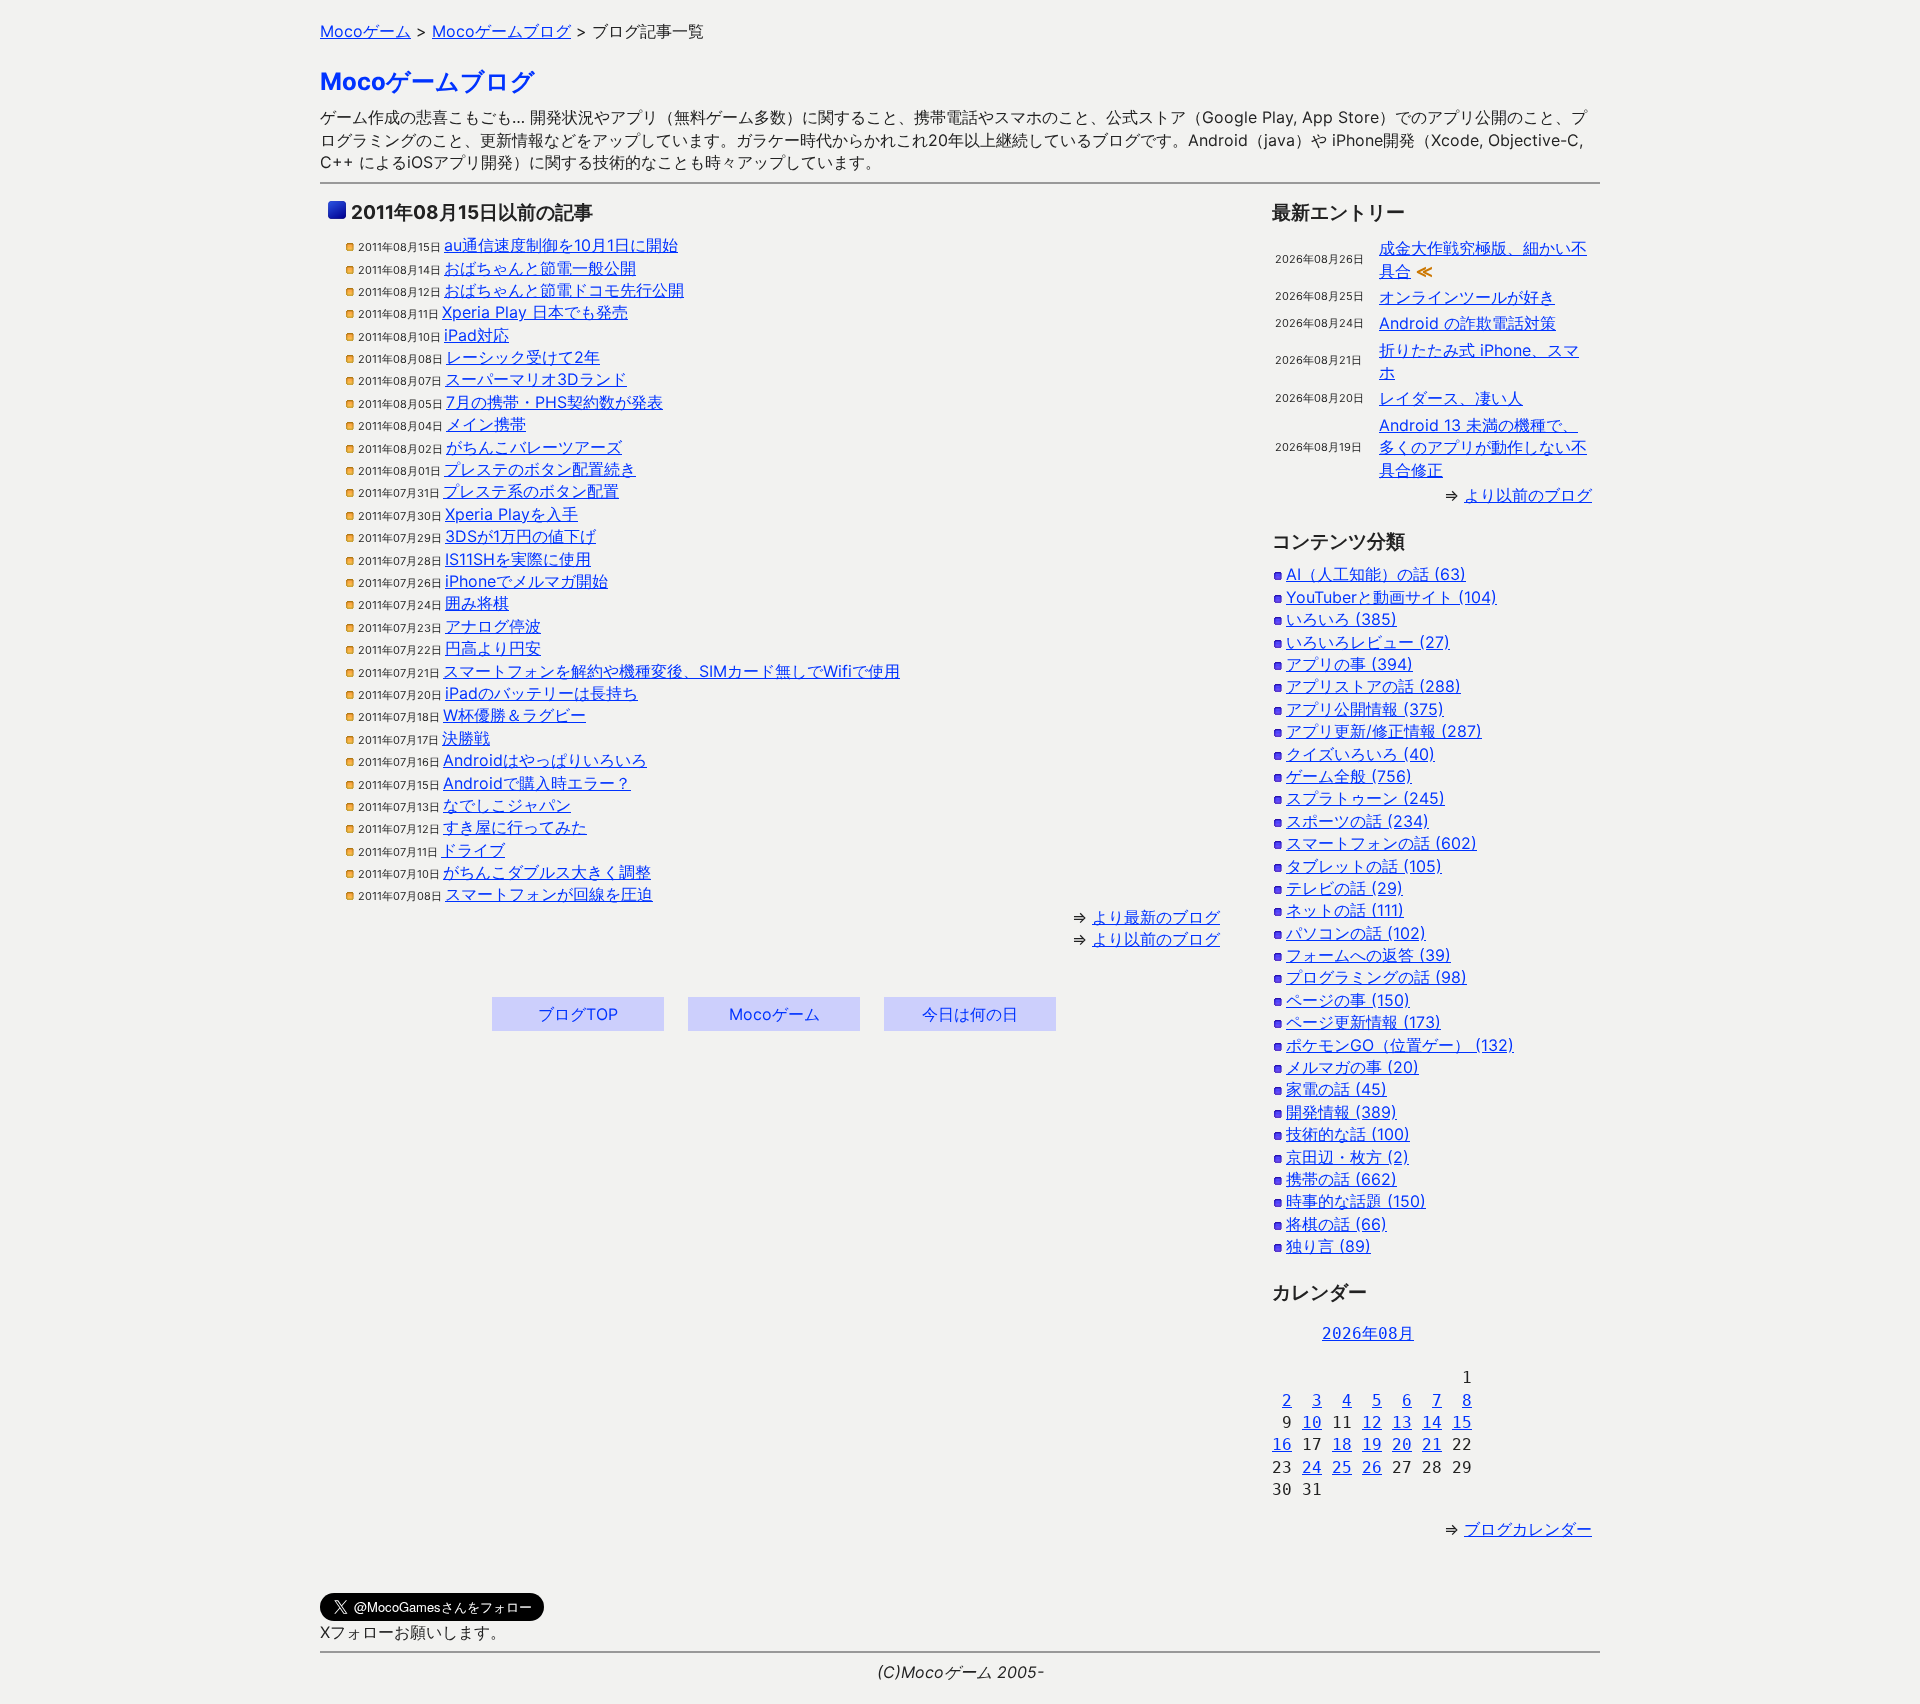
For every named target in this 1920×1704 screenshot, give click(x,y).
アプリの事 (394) (1349, 664)
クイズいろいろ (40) (1360, 754)
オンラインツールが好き (1467, 297)
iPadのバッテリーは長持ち (541, 693)
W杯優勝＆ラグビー (514, 715)
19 (1372, 1444)
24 (1312, 1467)
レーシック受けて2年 (523, 357)
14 (1432, 1422)
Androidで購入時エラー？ (537, 783)
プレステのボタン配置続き (540, 469)
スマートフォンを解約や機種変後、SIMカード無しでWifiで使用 (671, 671)
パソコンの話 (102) (1356, 933)
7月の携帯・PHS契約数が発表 (554, 402)
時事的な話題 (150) (1356, 1201)
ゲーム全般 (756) (1349, 776)
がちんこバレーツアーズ (534, 447)
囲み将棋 (477, 603)
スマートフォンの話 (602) (1381, 843)
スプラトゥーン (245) (1365, 798)
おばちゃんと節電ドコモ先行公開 (564, 290)
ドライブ (473, 850)
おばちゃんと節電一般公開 (540, 268)
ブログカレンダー (1528, 1529)
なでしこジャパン (507, 805)
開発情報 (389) (1341, 1112)
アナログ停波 (493, 626)
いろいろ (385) (1341, 619)
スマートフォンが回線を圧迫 (549, 894)
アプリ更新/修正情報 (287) (1384, 731)
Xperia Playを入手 (511, 514)
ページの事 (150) (1348, 1000)
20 (1402, 1444)
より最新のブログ (1156, 917)
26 (1372, 1467)
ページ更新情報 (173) (1363, 1022)
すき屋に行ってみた (515, 827)
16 (1282, 1444)
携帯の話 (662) (1341, 1179)
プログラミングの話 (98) (1376, 977)
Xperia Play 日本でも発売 (535, 312)
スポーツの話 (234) (1357, 821)
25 (1342, 1467)
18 (1342, 1444)
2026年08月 (1368, 1333)
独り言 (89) (1328, 1246)
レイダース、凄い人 (1451, 398)
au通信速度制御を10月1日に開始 (561, 245)
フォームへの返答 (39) (1368, 955)
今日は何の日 (970, 1014)
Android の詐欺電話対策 (1467, 323)
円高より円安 (493, 648)
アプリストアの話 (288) (1373, 686)
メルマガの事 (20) (1352, 1067)
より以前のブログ (1156, 939)
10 (1312, 1422)
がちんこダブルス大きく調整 (547, 872)
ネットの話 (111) (1345, 910)
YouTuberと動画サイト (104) (1391, 597)
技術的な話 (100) (1348, 1134)
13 (1402, 1422)
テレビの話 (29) (1344, 888)
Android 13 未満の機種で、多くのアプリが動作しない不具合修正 (1483, 447)
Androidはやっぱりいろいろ (545, 760)
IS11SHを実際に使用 (518, 559)
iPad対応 (476, 335)
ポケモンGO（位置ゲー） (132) (1400, 1045)
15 (1462, 1422)
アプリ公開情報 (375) (1365, 709)
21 (1432, 1444)
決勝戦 (466, 738)
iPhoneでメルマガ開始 (526, 581)
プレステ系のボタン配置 (531, 491)
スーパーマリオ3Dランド (536, 379)
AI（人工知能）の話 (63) (1376, 574)
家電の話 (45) (1336, 1089)
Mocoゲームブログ (427, 81)
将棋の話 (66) (1336, 1224)
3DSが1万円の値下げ (520, 536)
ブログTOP (578, 1014)
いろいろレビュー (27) (1368, 642)
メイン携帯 (486, 424)
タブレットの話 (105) (1364, 866)
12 (1372, 1422)
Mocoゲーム (774, 1014)
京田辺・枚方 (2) (1347, 1157)
